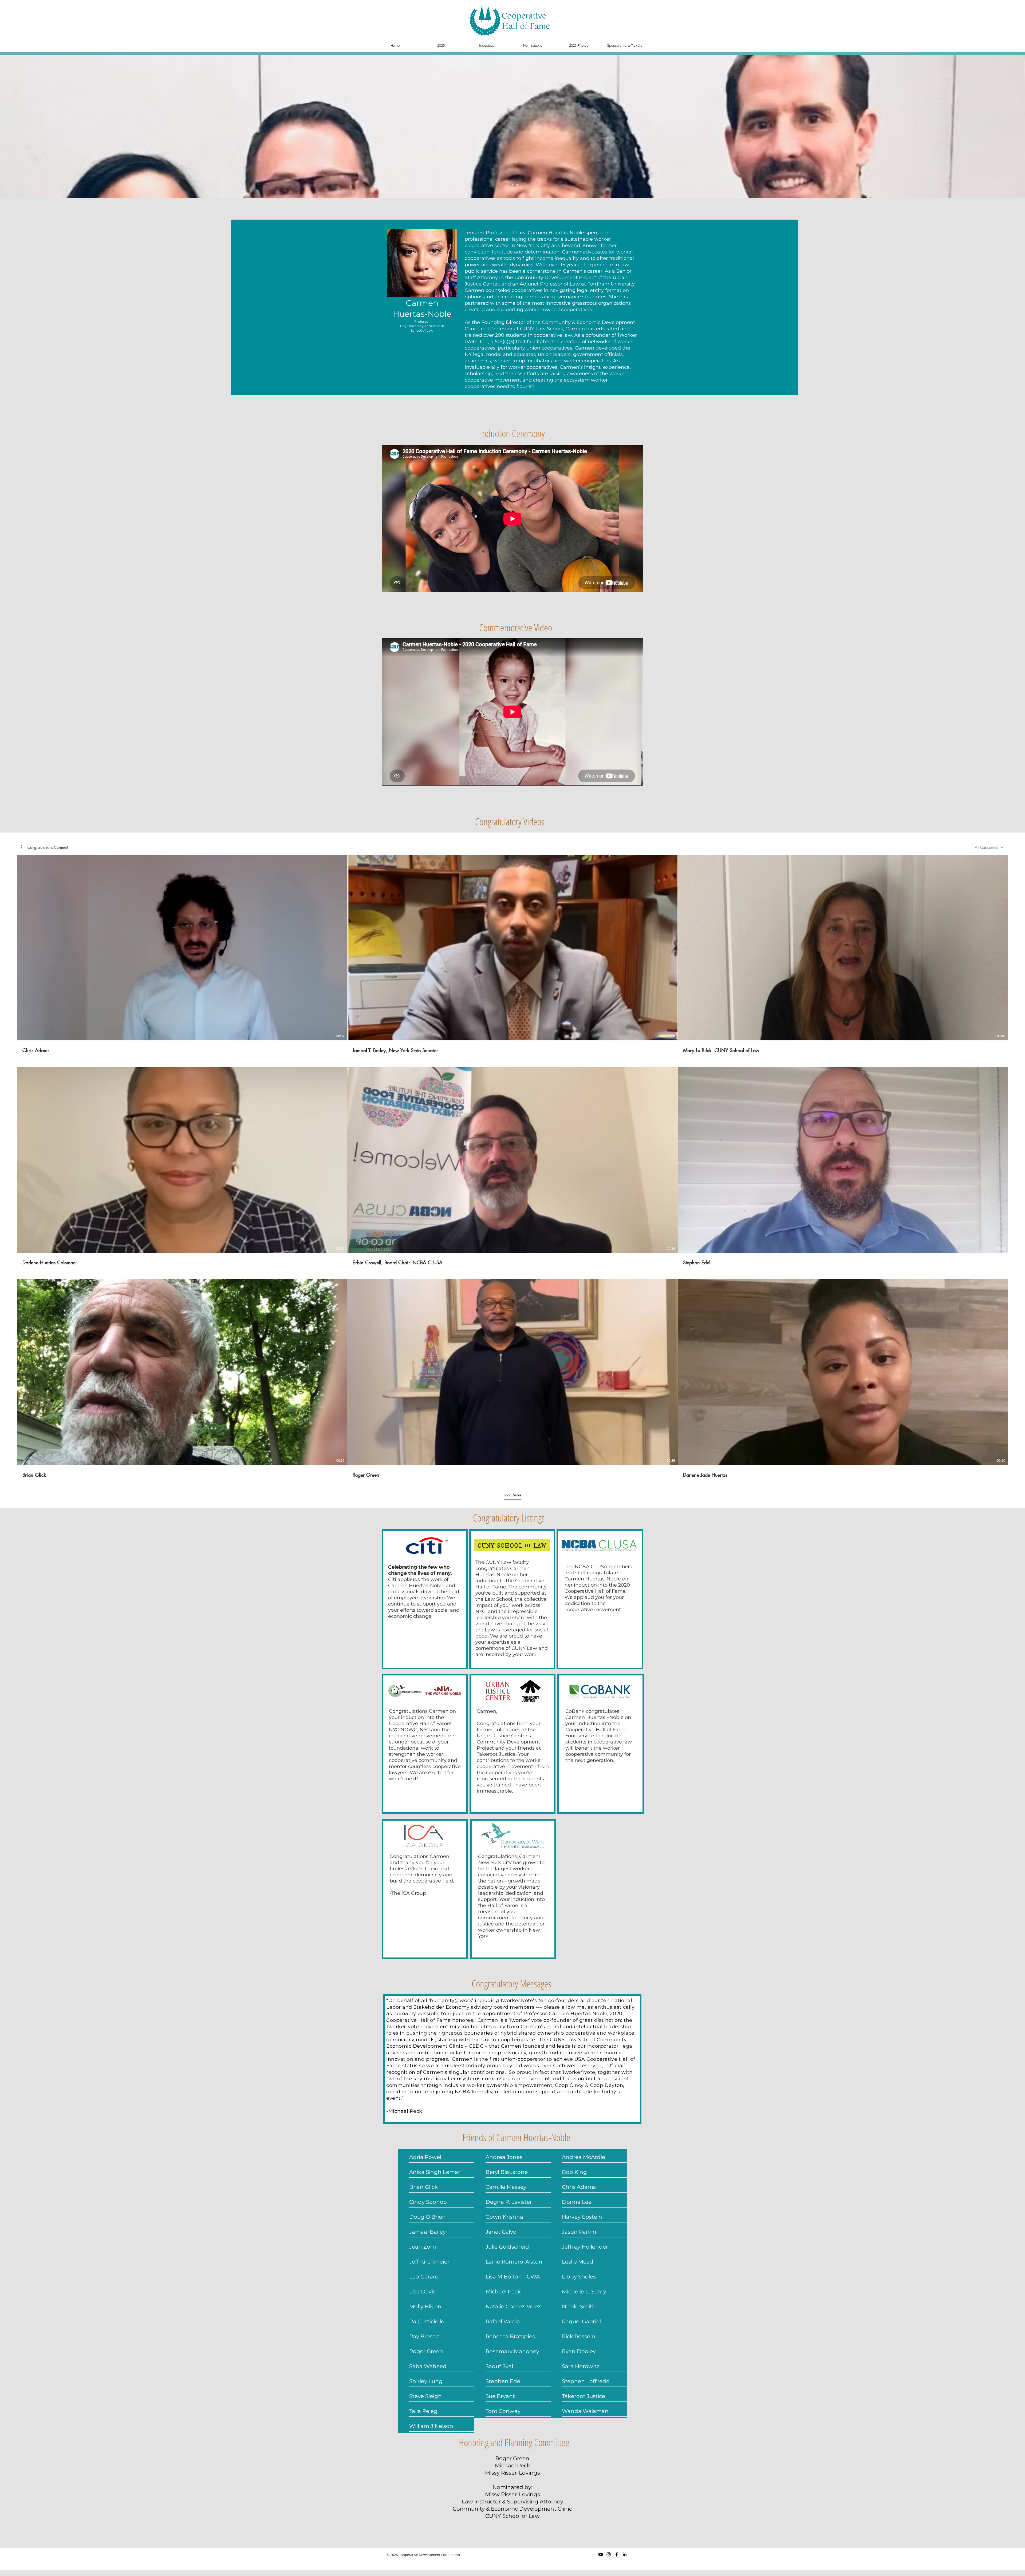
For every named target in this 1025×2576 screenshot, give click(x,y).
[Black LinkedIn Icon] (625, 2554)
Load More (512, 1495)
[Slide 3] (517, 185)
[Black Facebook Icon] (617, 2554)
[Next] (996, 126)
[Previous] (29, 126)
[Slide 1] (508, 185)
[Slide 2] (512, 185)
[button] (45, 847)
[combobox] (989, 847)
